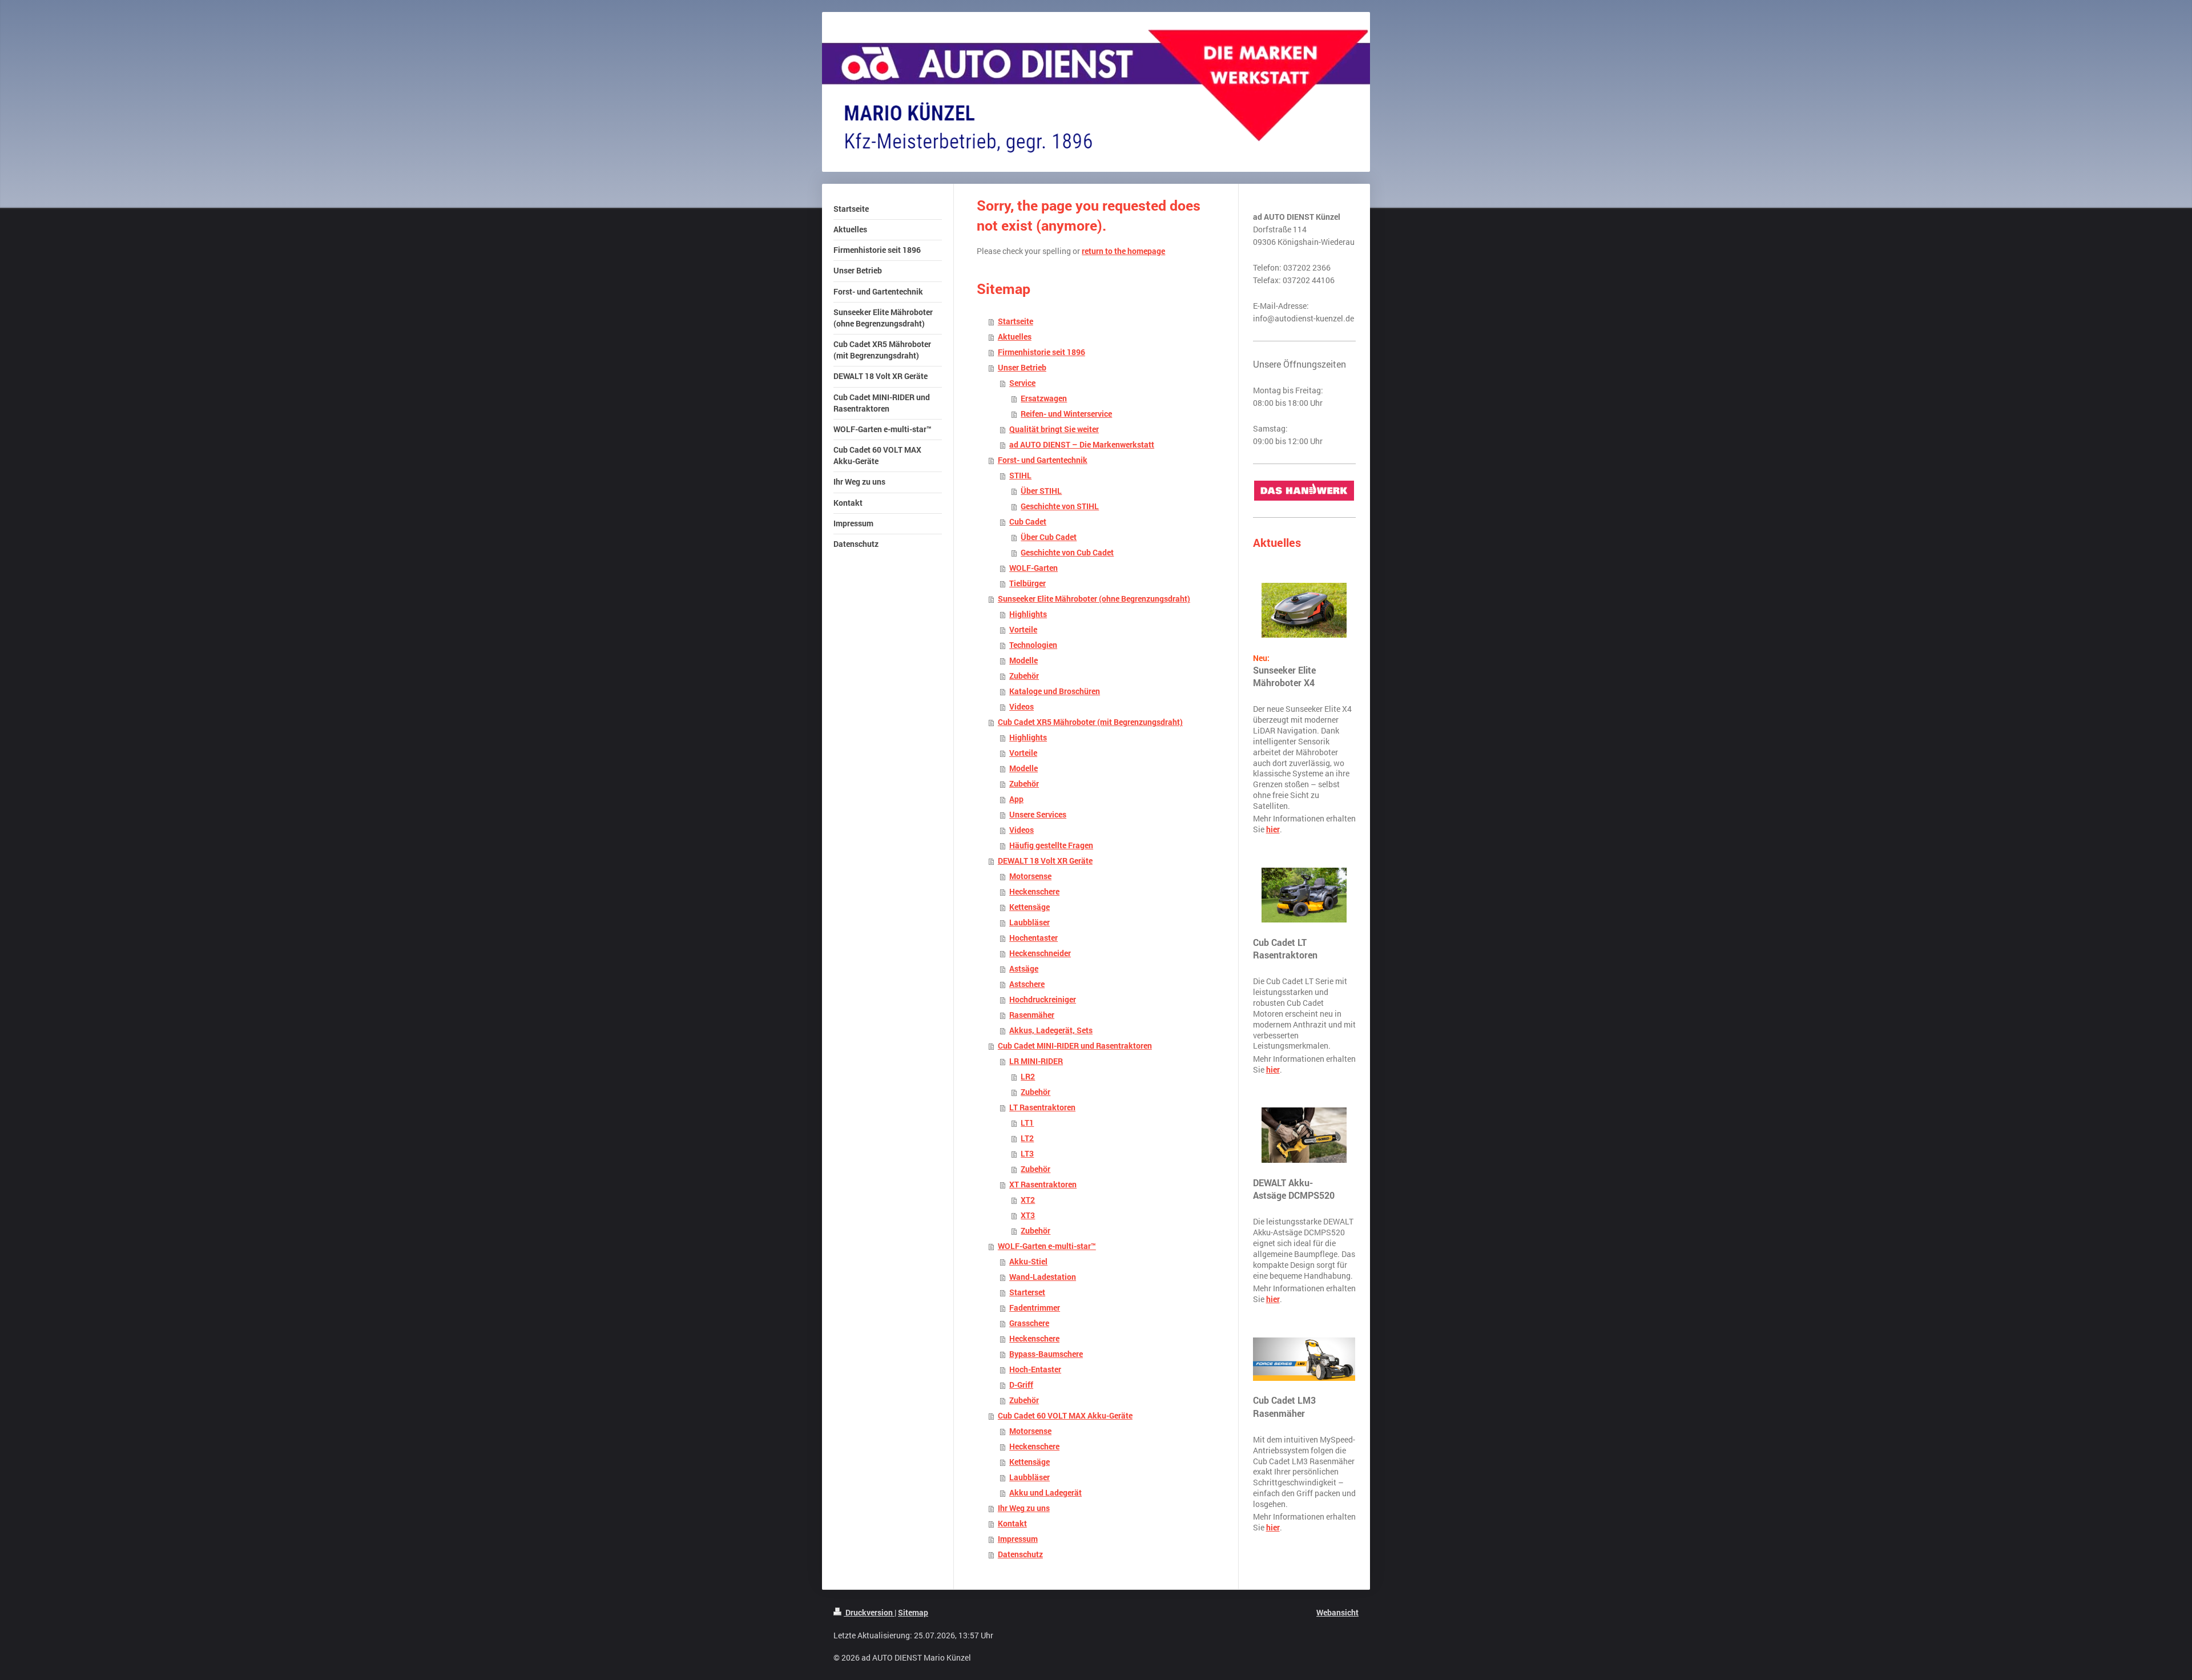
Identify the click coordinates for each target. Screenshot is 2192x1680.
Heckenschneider (1040, 953)
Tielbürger (1027, 583)
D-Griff (1021, 1385)
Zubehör (1024, 676)
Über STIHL (1041, 491)
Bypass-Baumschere (1046, 1354)
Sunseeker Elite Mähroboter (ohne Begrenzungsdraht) (1094, 599)
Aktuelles (1015, 337)
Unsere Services (1038, 815)
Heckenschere (1034, 892)
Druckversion (869, 1612)
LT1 (1027, 1123)
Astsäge (1024, 969)
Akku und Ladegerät (1045, 1493)
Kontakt (1012, 1524)
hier (1273, 829)
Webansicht (1337, 1612)
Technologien (1033, 645)
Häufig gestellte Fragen (1051, 845)
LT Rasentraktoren (1042, 1107)
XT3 (1028, 1215)
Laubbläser (1029, 922)
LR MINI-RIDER (1036, 1061)
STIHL (1020, 476)
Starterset (1027, 1292)
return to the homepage (1123, 251)
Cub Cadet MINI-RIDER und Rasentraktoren (1075, 1046)
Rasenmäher (1032, 1015)
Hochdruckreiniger (1043, 1000)
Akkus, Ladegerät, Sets (1051, 1030)
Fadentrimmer (1035, 1308)
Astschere (1027, 984)
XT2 (1028, 1200)
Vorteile (1023, 630)
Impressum (1018, 1539)
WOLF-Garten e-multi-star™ (1047, 1246)
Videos (1022, 707)
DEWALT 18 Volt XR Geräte (1045, 861)
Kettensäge (1029, 907)
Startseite (1016, 321)
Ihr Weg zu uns (1024, 1508)
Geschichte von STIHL (1060, 506)
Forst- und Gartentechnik (1043, 460)
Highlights (1028, 614)
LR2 (1028, 1077)
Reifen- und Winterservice (1066, 414)
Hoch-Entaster (1035, 1369)
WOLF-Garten (1033, 568)
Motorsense (1030, 876)
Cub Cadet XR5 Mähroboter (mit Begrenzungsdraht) (1090, 722)
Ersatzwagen (1044, 398)
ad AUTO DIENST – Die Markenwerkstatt (1082, 445)
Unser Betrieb (1022, 368)
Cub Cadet (1028, 522)
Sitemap (913, 1612)
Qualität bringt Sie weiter (1054, 429)
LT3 (1027, 1154)
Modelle (1024, 660)
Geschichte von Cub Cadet (1067, 553)
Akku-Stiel (1028, 1262)
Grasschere (1029, 1323)
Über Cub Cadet (1049, 537)
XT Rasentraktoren (1043, 1185)
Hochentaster (1033, 938)
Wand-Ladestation (1043, 1277)
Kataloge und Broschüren (1055, 691)
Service (1022, 383)
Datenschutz (1020, 1554)
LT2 (1027, 1138)
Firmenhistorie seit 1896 (1041, 352)
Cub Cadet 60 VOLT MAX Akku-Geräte (1065, 1416)
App (1016, 799)
